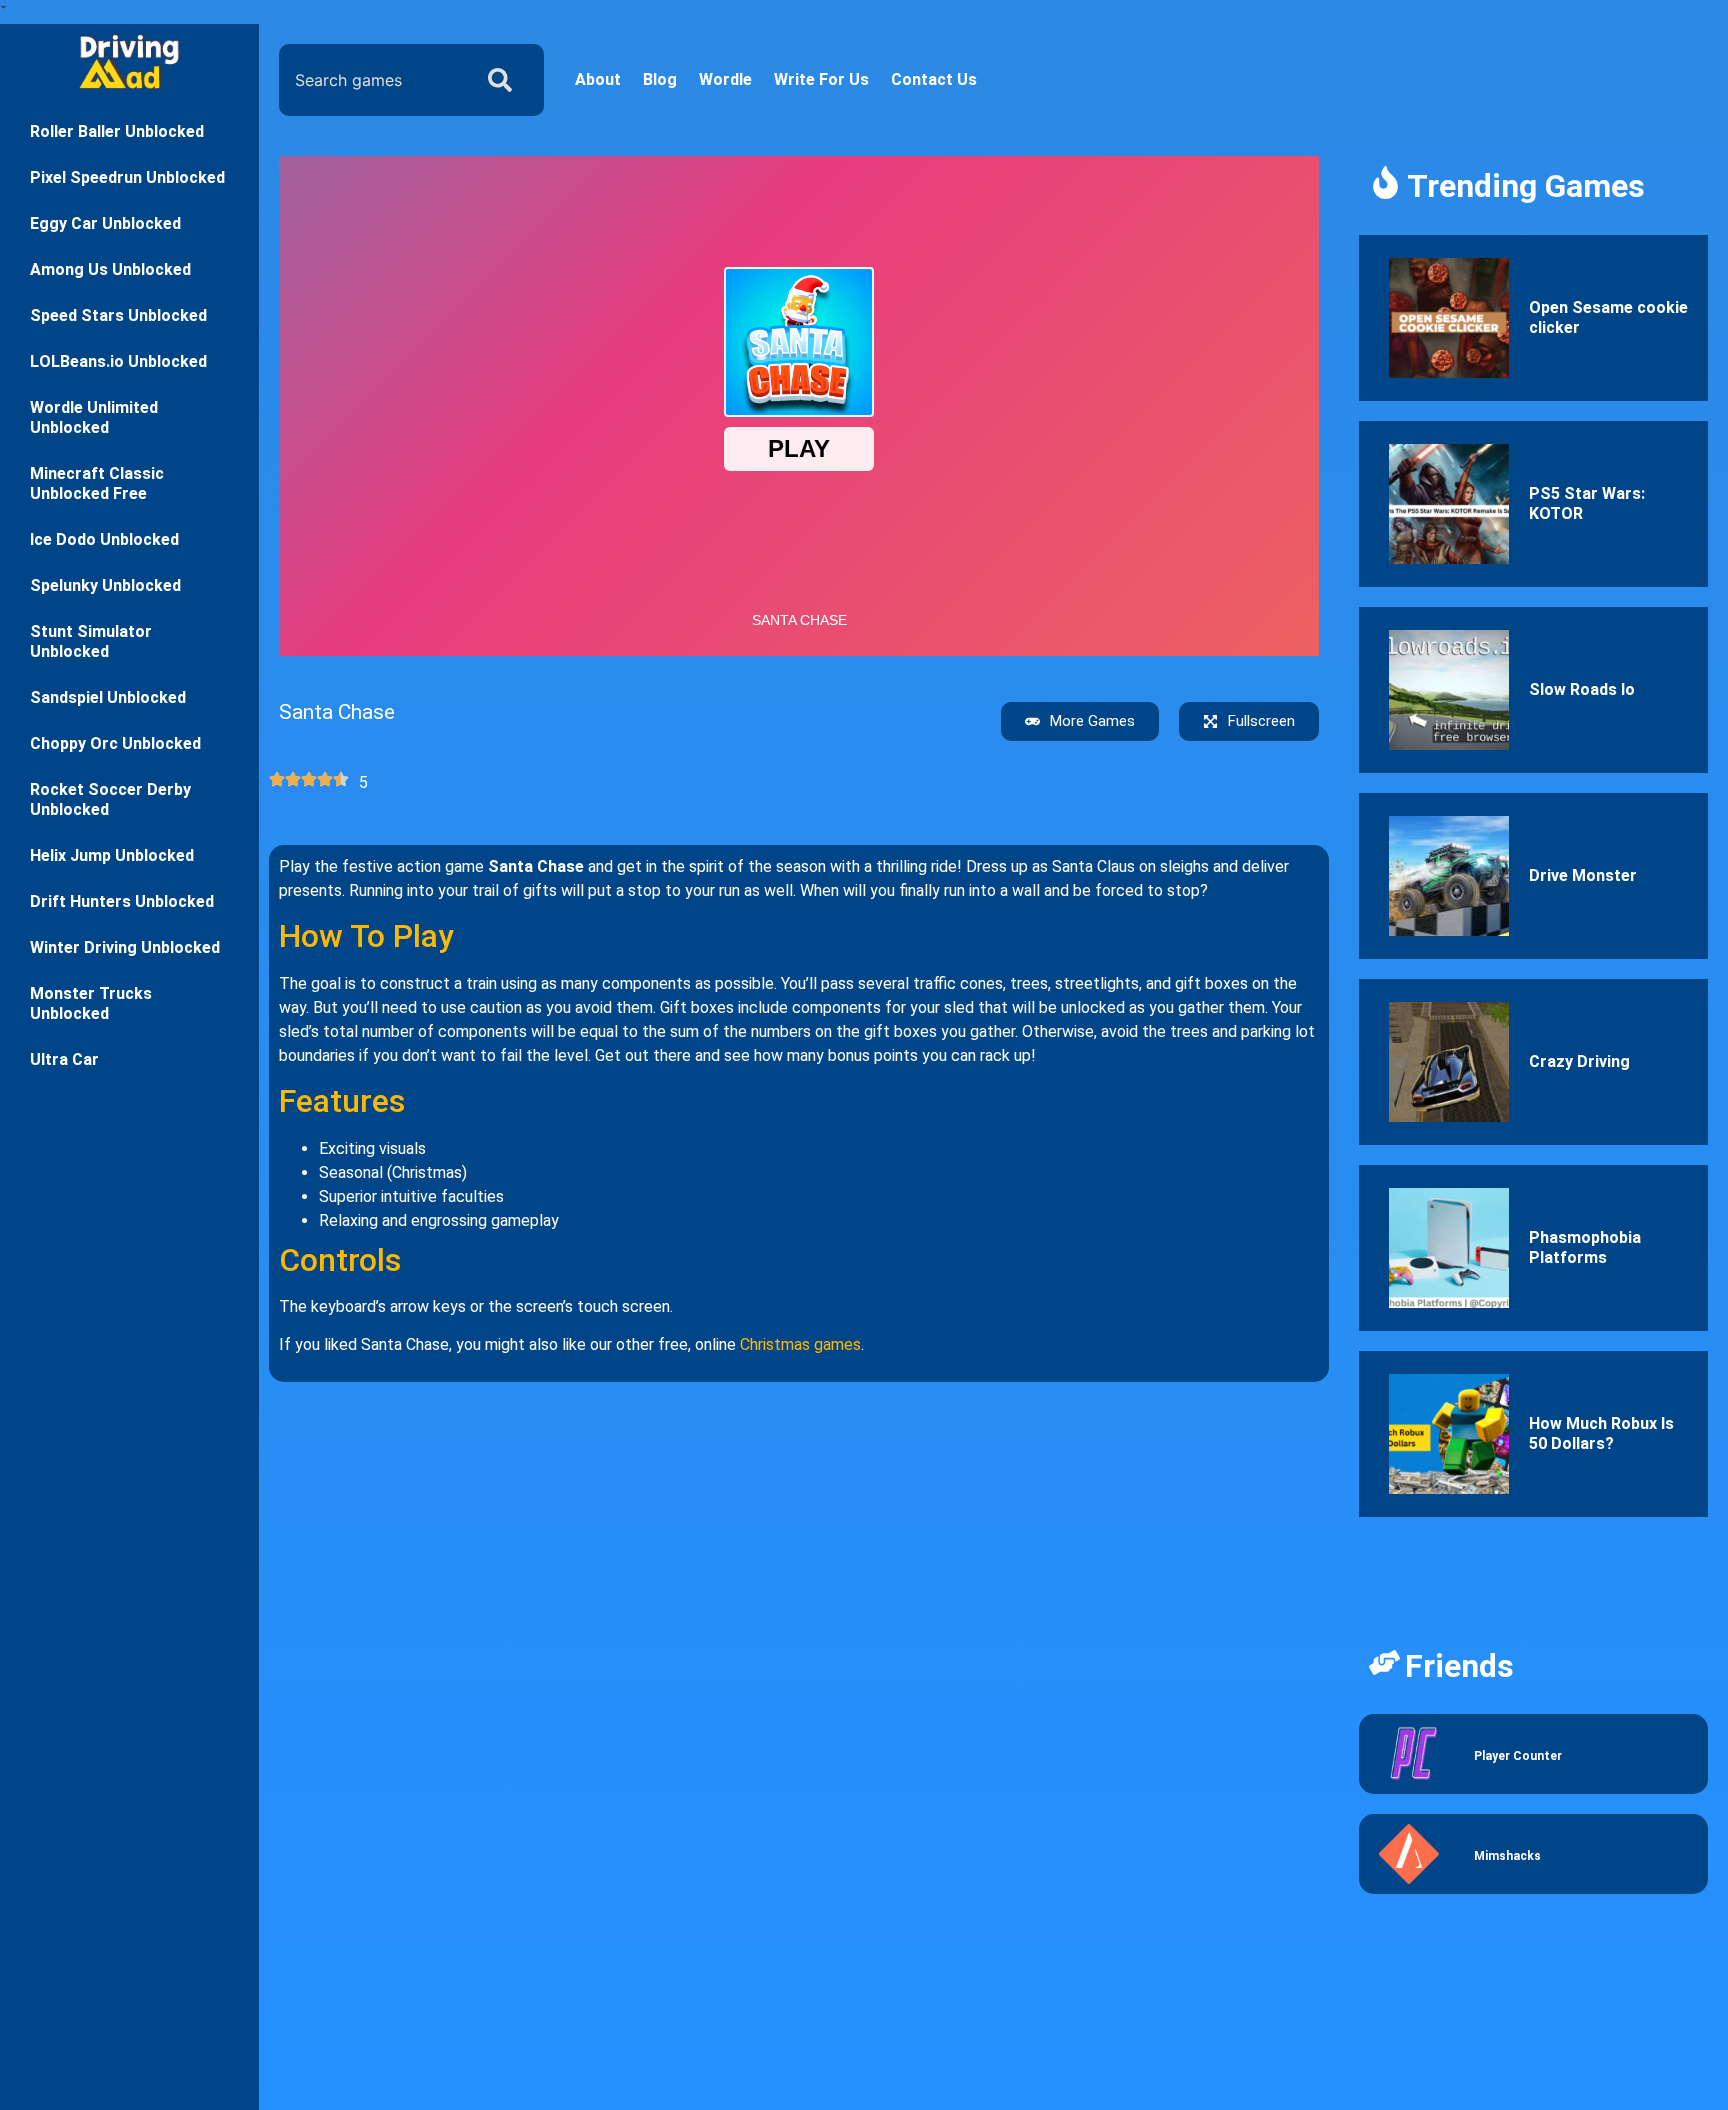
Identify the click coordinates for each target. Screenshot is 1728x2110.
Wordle (725, 79)
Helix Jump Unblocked (112, 855)
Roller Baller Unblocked (117, 131)
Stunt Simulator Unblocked (91, 641)
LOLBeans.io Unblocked (118, 361)
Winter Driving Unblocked (125, 947)
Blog (660, 79)
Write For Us (821, 79)
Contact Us (934, 79)
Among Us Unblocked (110, 269)
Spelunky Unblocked (105, 585)
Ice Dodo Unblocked (104, 539)
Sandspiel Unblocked (108, 697)
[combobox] (370, 80)
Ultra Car (64, 1059)
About (598, 79)
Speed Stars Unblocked (118, 315)
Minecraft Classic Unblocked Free (97, 483)
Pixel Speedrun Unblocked (127, 177)
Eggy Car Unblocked (105, 223)
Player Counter (1518, 1756)
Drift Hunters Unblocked (122, 901)
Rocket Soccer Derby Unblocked (110, 799)
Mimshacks (1507, 1856)
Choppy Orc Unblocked (115, 743)
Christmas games (800, 1344)
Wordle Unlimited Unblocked (94, 417)
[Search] (504, 80)
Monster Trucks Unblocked (91, 1003)
